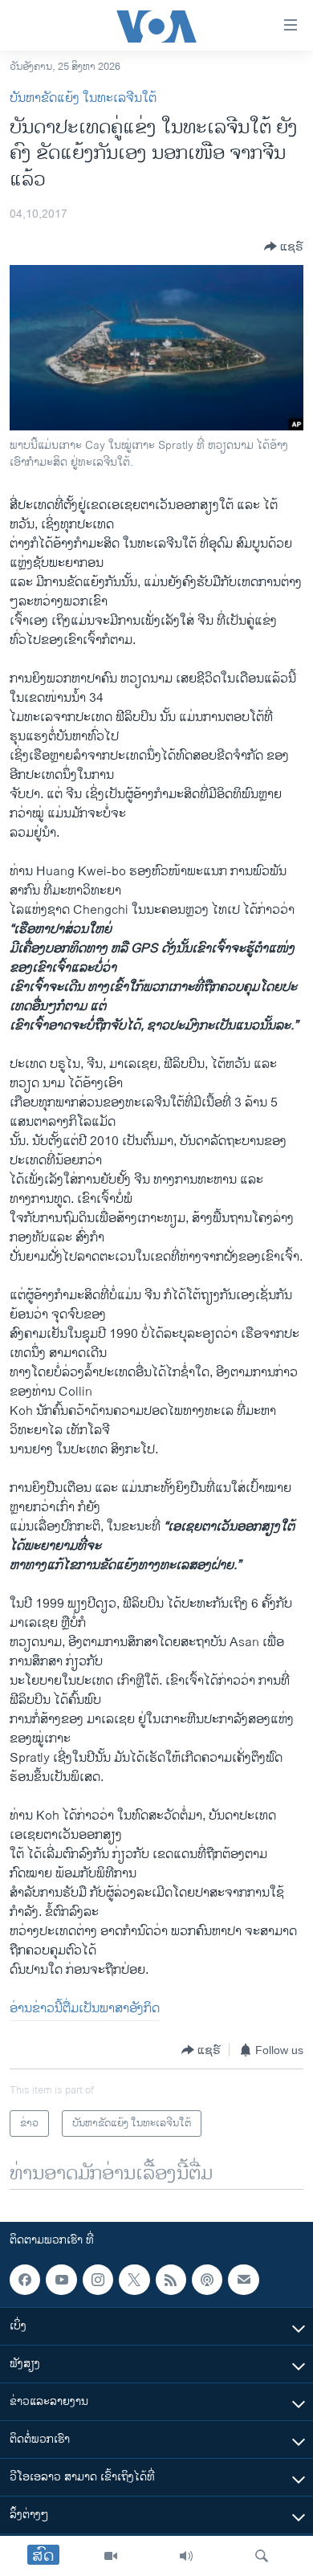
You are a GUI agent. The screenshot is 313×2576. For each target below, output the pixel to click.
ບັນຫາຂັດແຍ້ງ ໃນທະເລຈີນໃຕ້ (83, 98)
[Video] (111, 2556)
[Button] (284, 247)
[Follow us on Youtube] (61, 2280)
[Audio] (186, 2556)
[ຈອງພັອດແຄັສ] (243, 2280)
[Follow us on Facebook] (25, 2280)
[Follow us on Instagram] (98, 2280)
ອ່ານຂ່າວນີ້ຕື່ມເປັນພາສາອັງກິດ (85, 2009)
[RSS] (171, 2280)
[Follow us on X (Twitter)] (134, 2280)
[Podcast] (207, 2280)
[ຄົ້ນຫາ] (262, 2556)
